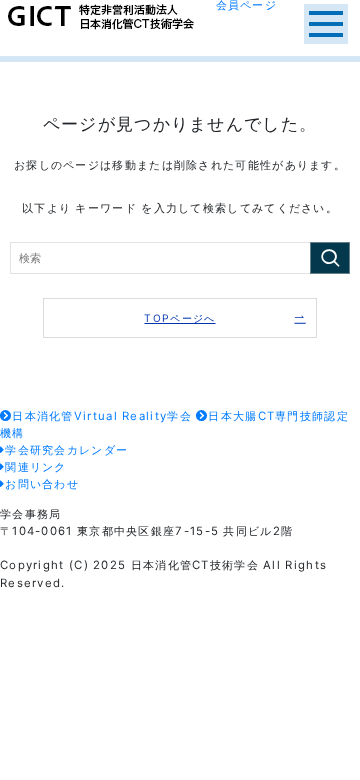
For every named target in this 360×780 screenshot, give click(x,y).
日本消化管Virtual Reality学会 (102, 416)
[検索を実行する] (330, 258)
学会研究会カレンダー (66, 450)
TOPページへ (179, 318)
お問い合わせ (42, 484)
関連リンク (35, 467)
